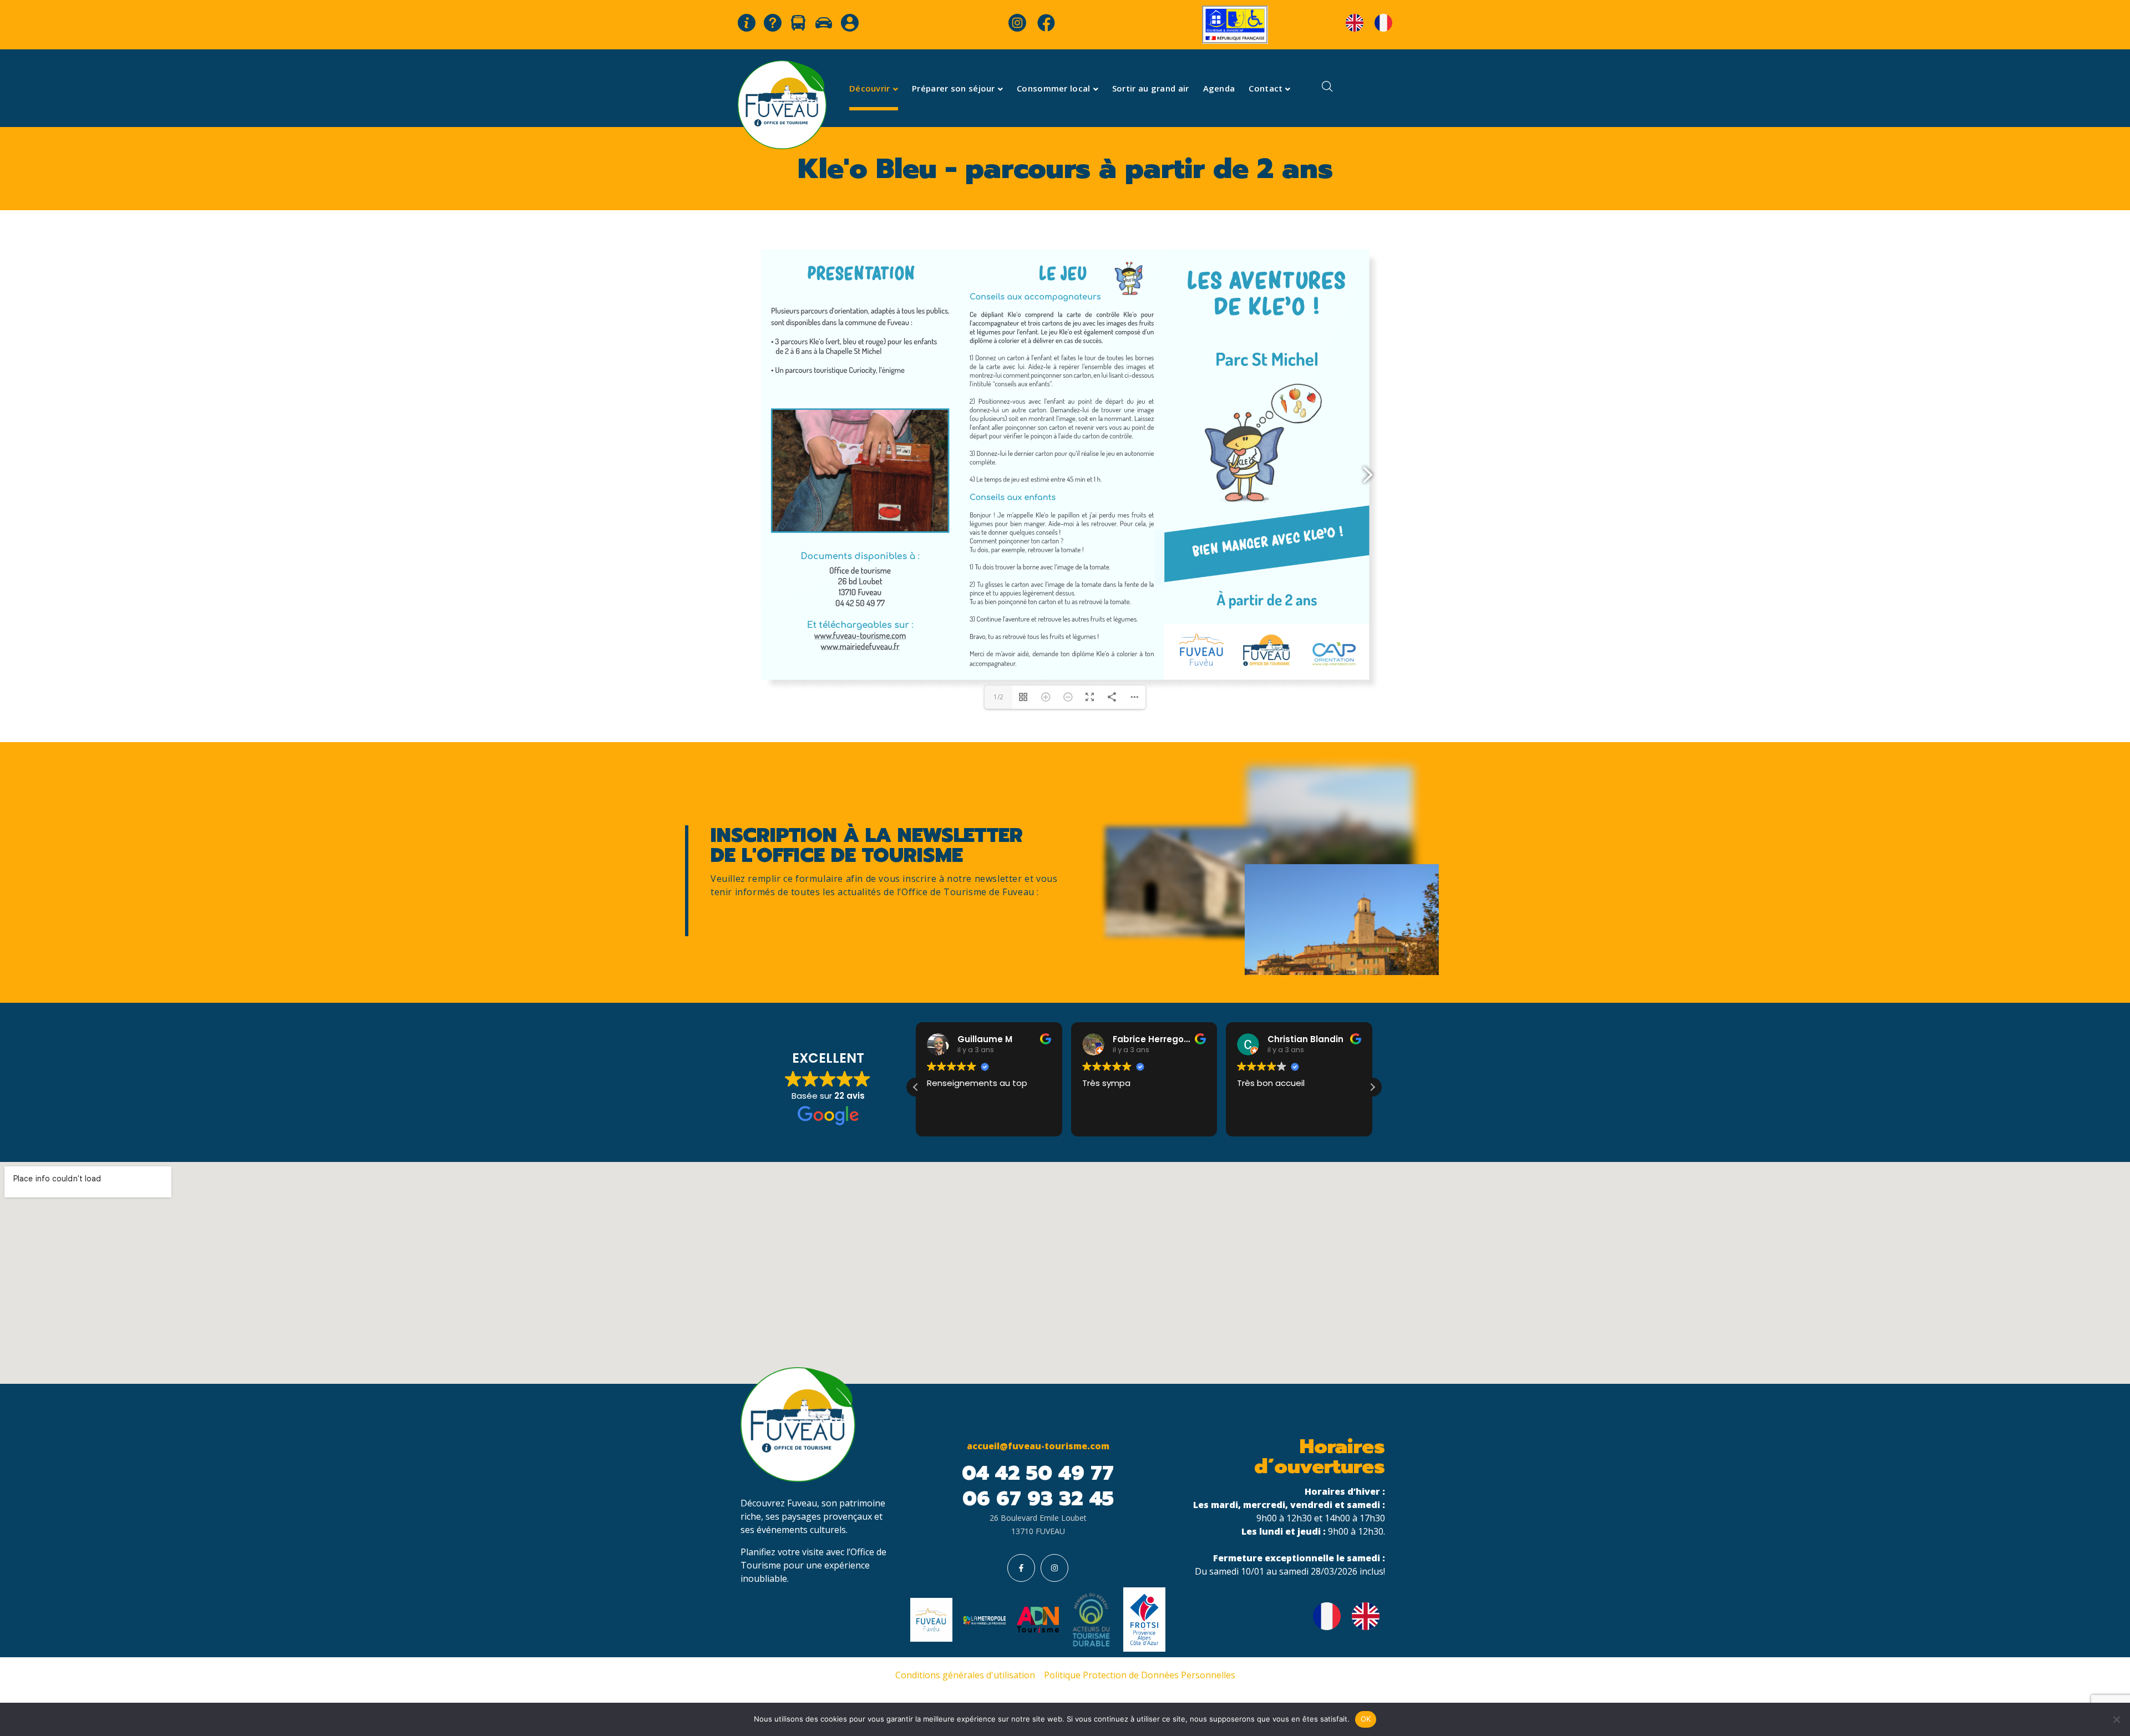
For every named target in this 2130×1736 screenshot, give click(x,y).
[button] (1372, 1087)
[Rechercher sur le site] (1327, 88)
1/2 (998, 697)
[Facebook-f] (1021, 1568)
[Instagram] (1054, 1568)
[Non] (2116, 1719)
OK (1366, 1719)
